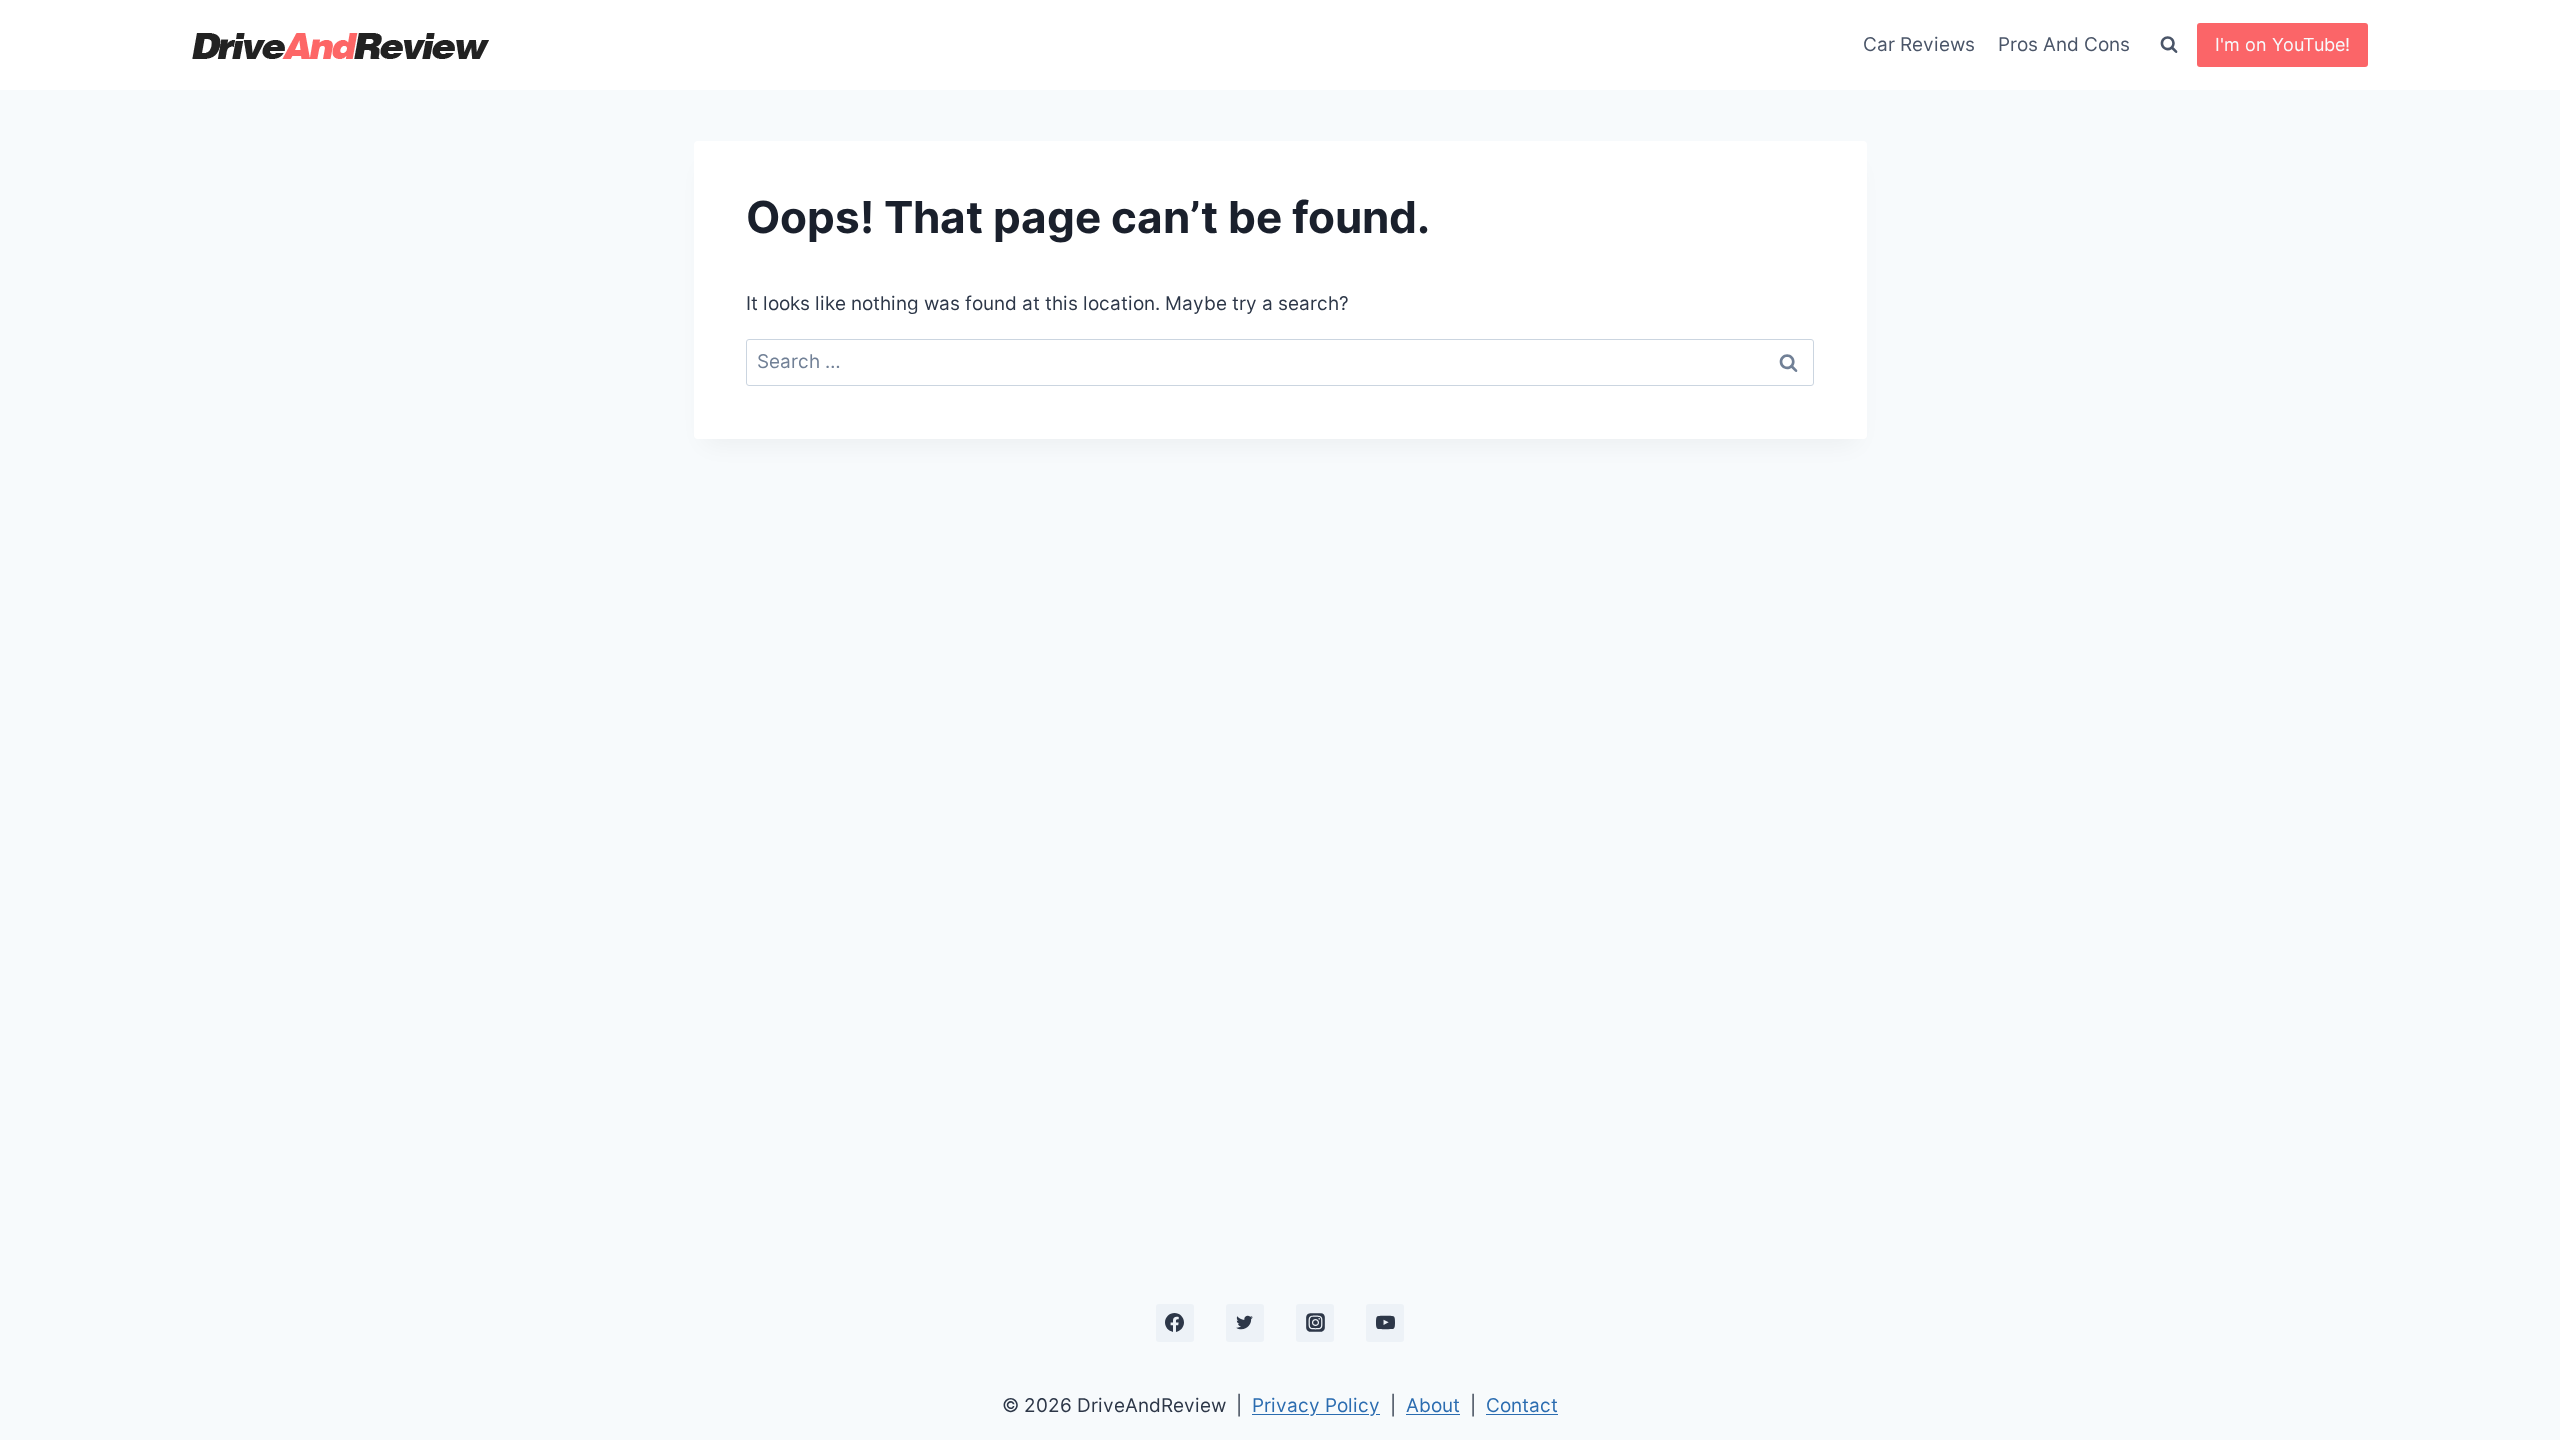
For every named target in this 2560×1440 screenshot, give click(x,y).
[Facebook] (1175, 1323)
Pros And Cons (2064, 44)
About (1433, 1405)
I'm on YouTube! (2282, 44)
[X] (1245, 1323)
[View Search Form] (2169, 45)
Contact (1522, 1405)
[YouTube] (1385, 1323)
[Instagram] (1315, 1323)
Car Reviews (1919, 44)
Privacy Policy (1316, 1405)
